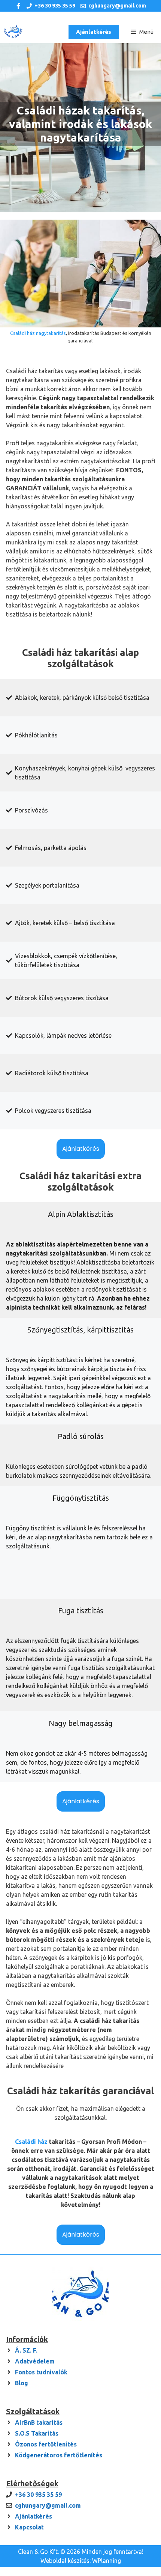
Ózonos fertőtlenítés (46, 2444)
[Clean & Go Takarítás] (13, 32)
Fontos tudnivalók (41, 2372)
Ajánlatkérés (94, 32)
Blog (22, 2383)
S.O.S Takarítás (37, 2433)
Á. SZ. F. (26, 2350)
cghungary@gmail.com (117, 6)
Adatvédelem (35, 2361)
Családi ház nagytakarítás (38, 333)
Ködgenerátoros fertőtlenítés (59, 2455)
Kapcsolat (29, 2527)
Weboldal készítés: (66, 2561)
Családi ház (32, 2142)
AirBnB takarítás (39, 2422)
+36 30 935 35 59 (55, 6)
